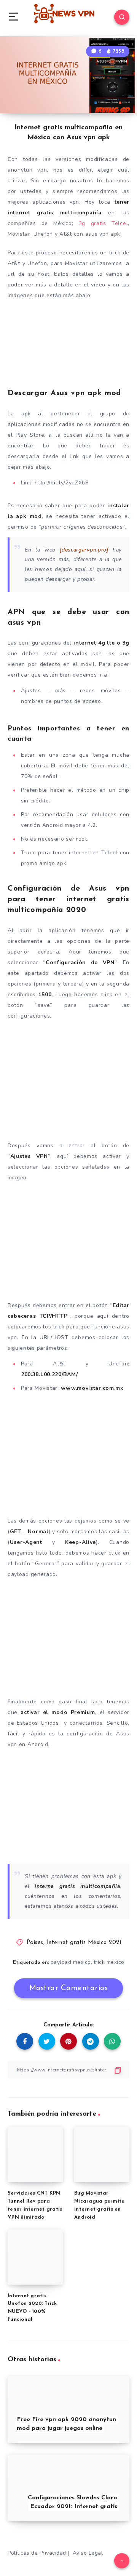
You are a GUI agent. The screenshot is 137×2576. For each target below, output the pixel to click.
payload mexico (71, 1962)
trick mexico (109, 1962)
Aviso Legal (88, 2553)
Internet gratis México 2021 (84, 1943)
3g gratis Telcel (104, 223)
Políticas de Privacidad (37, 2553)
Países (35, 1943)
